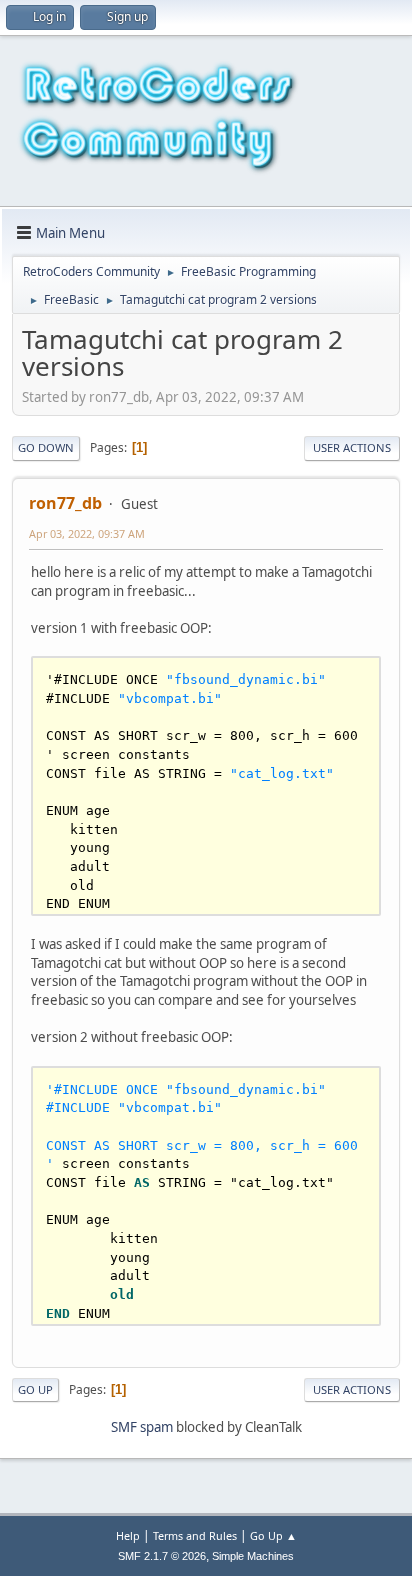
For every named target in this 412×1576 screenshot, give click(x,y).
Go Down (46, 447)
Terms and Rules (195, 1535)
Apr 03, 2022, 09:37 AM (87, 533)
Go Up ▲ (273, 1535)
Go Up (35, 1389)
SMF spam (142, 1427)
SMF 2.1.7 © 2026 (162, 1556)
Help (128, 1535)
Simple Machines (253, 1556)
